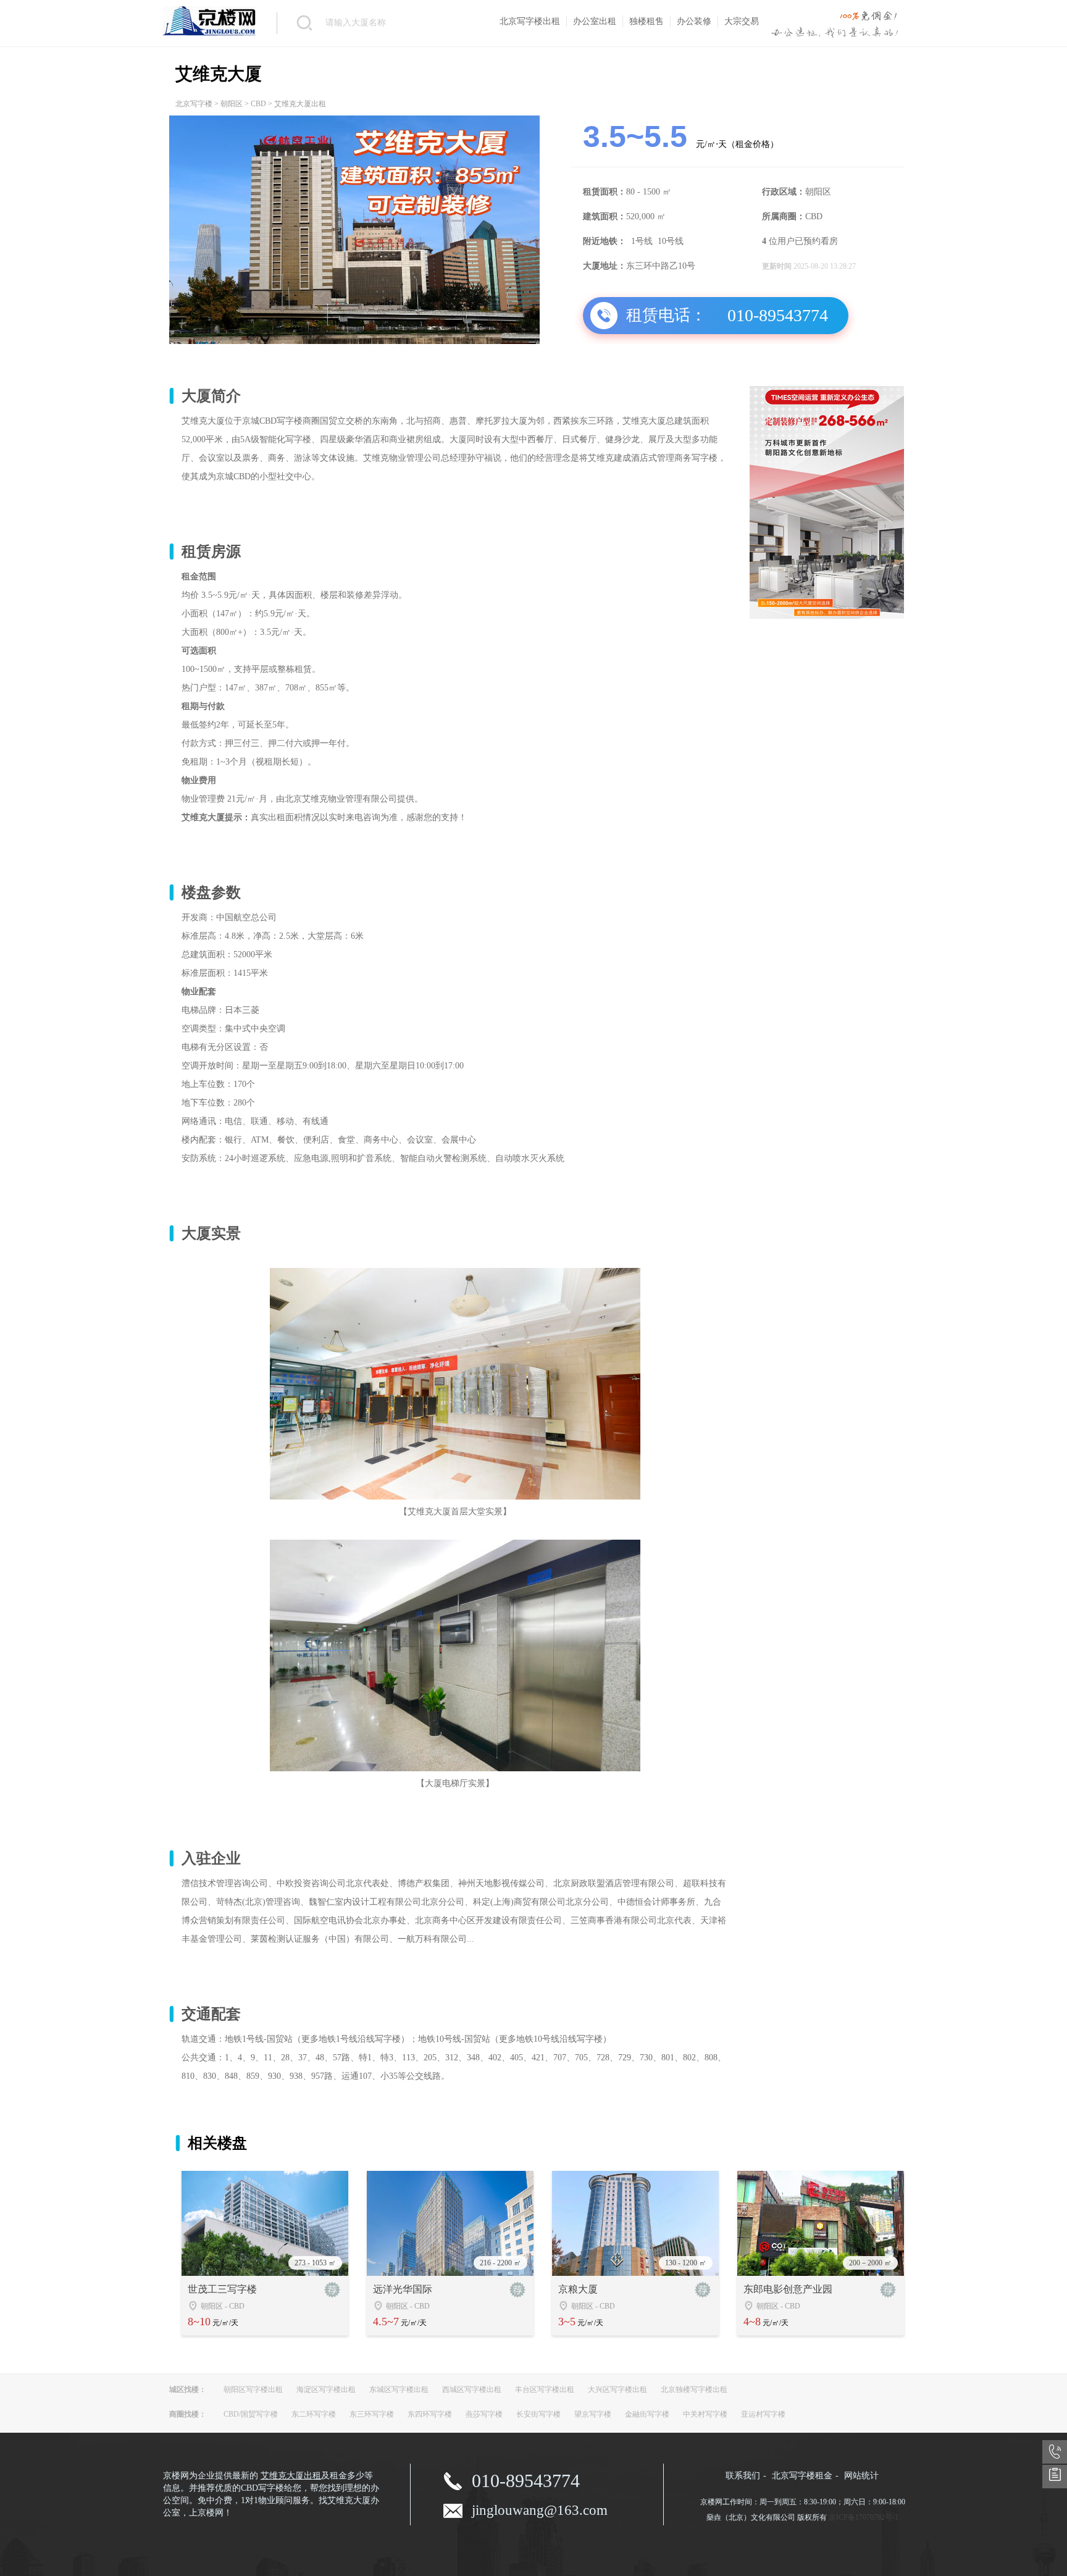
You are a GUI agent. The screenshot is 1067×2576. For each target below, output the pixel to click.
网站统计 (861, 2476)
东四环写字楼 (430, 2414)
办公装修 (694, 21)
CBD (258, 104)
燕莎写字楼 (484, 2414)
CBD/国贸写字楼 (251, 2414)
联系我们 (743, 2476)
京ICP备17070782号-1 (864, 2517)
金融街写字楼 (647, 2414)
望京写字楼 (593, 2414)
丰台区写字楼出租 (545, 2389)
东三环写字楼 (372, 2414)
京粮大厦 (578, 2289)
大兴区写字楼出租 (617, 2389)
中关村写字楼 (705, 2414)
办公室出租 (595, 21)
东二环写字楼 (314, 2414)
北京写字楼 (194, 104)
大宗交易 (742, 21)
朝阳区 (232, 104)
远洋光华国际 (403, 2289)
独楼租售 (646, 21)
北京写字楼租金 (802, 2476)
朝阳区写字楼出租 (253, 2389)
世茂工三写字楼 (222, 2289)
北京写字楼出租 (530, 21)
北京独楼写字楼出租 (694, 2389)
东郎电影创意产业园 (788, 2289)
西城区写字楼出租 (472, 2389)
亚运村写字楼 (763, 2414)
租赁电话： (666, 315)
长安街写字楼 (538, 2414)
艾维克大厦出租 (291, 2476)
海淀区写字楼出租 (326, 2389)
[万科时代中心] (827, 616)
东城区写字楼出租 (399, 2389)
